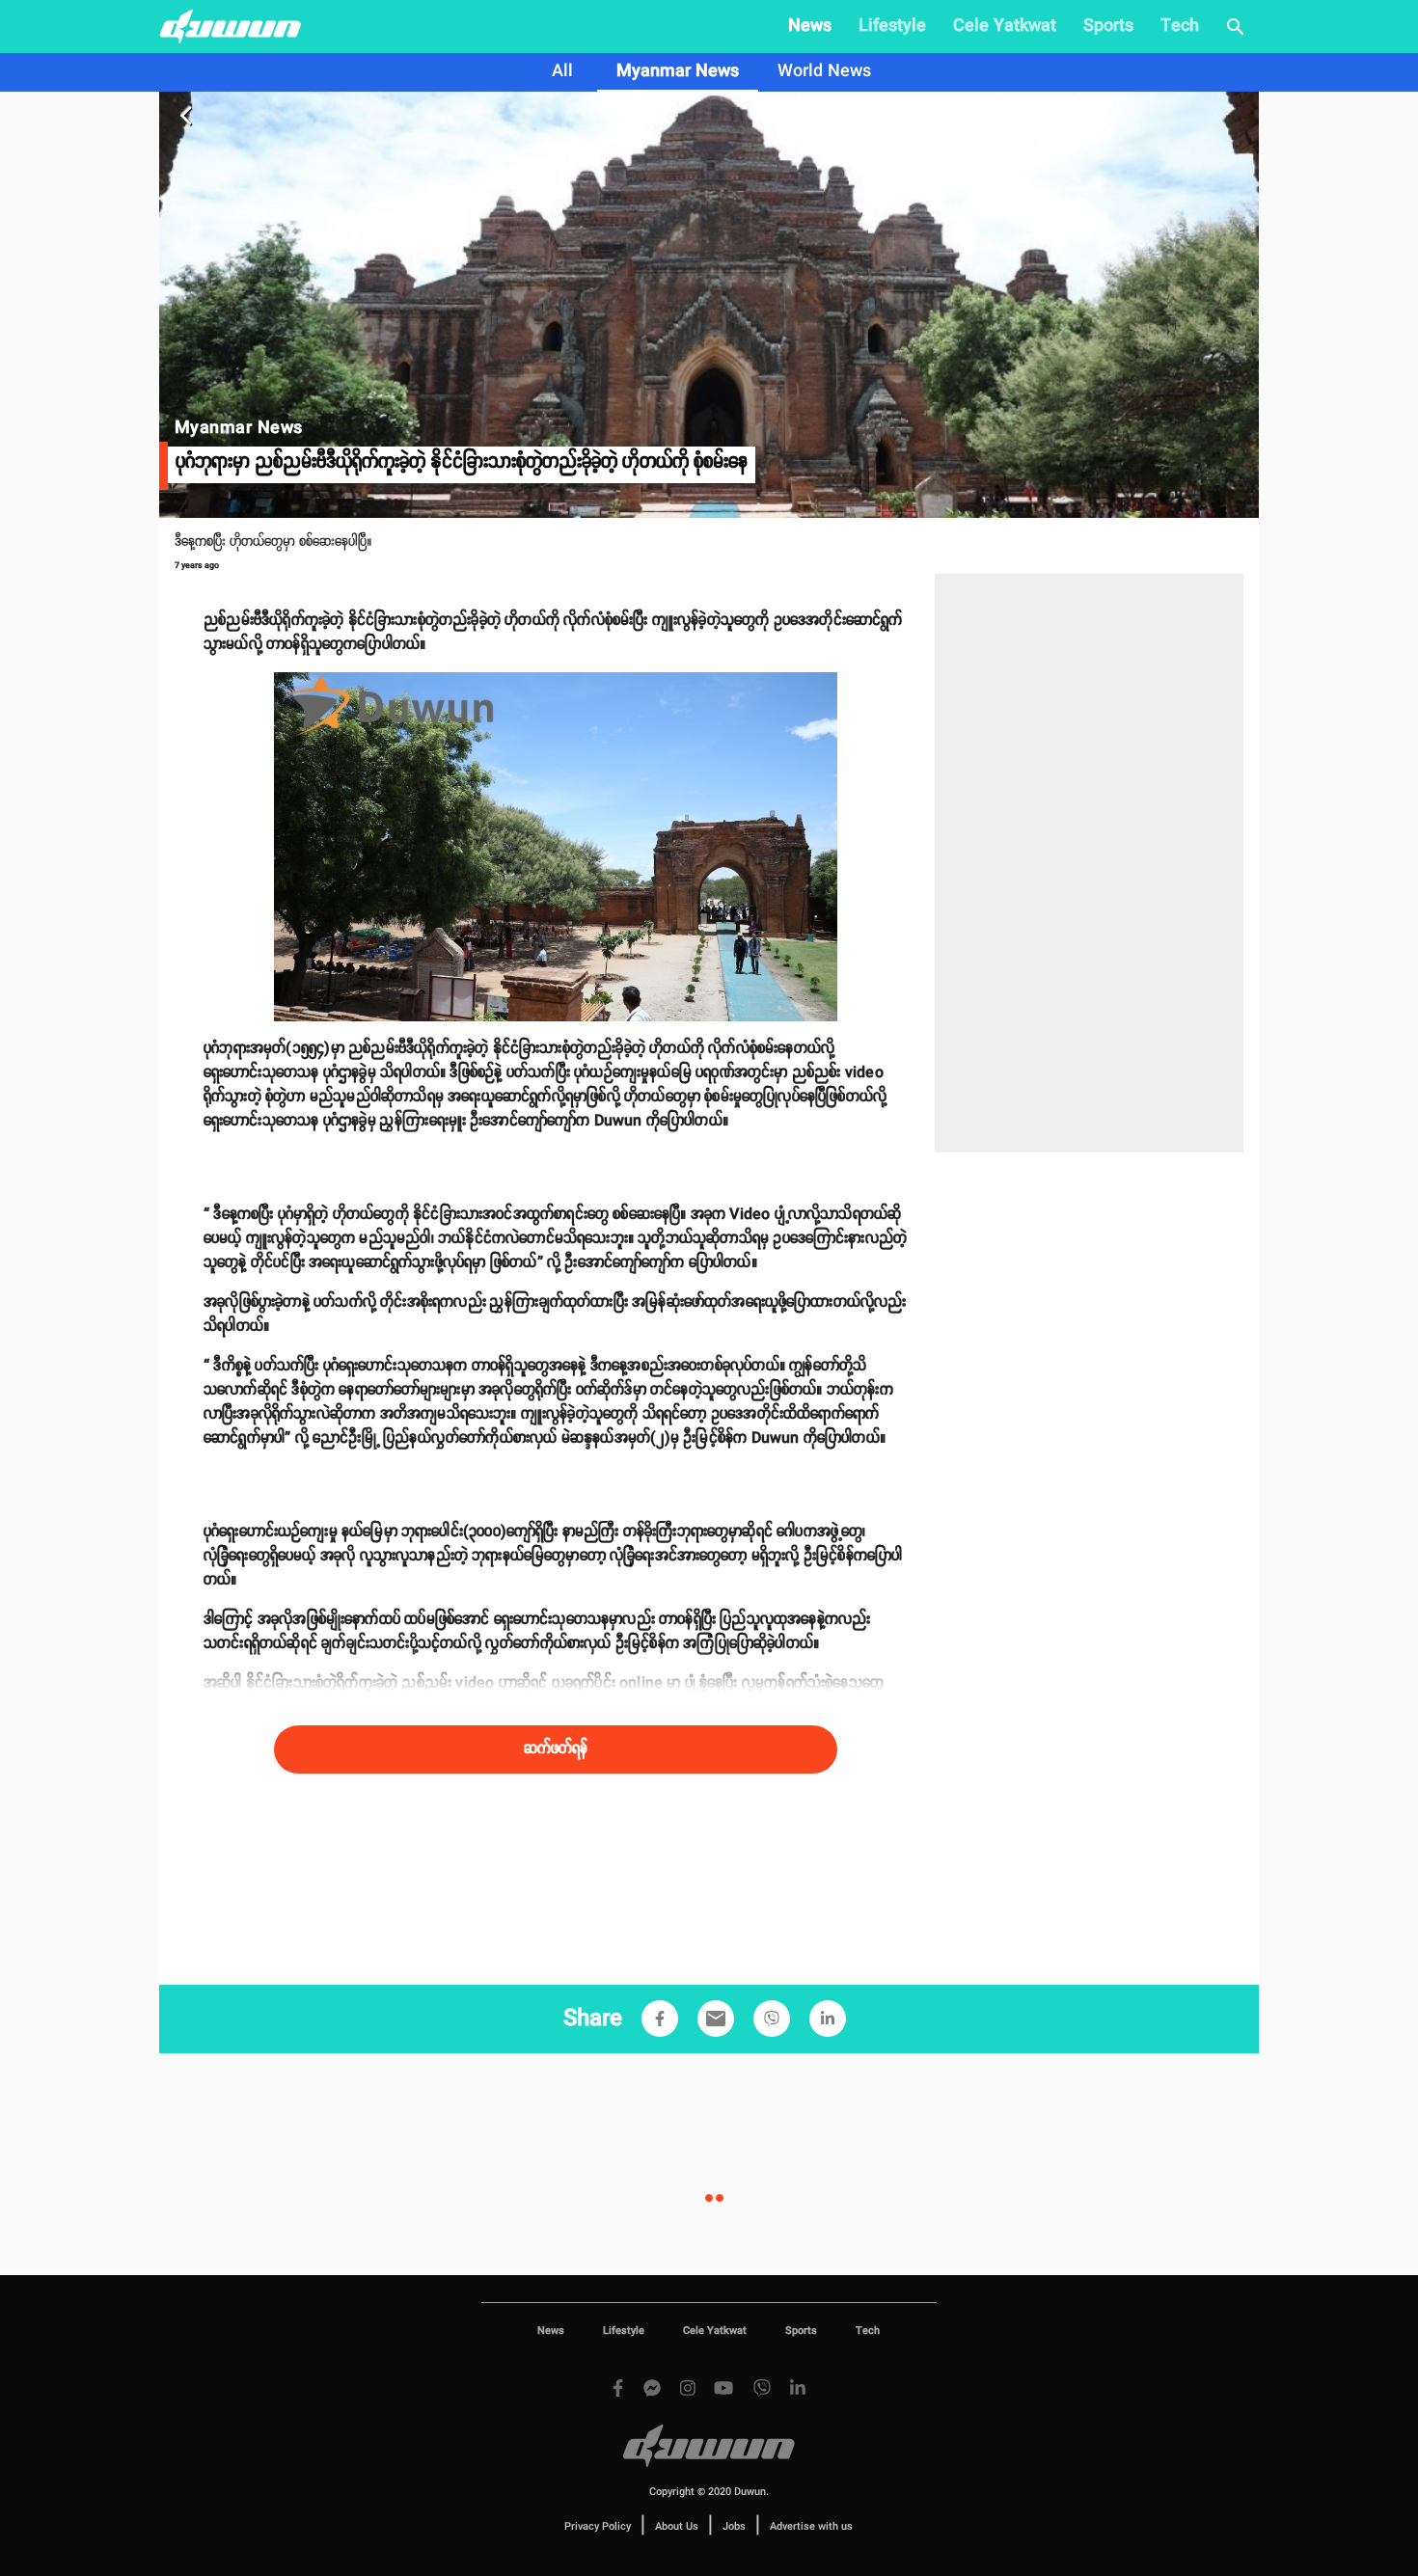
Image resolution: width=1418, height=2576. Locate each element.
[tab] (562, 72)
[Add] (660, 2019)
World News (824, 71)
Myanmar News (678, 71)
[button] (660, 2019)
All (562, 71)
